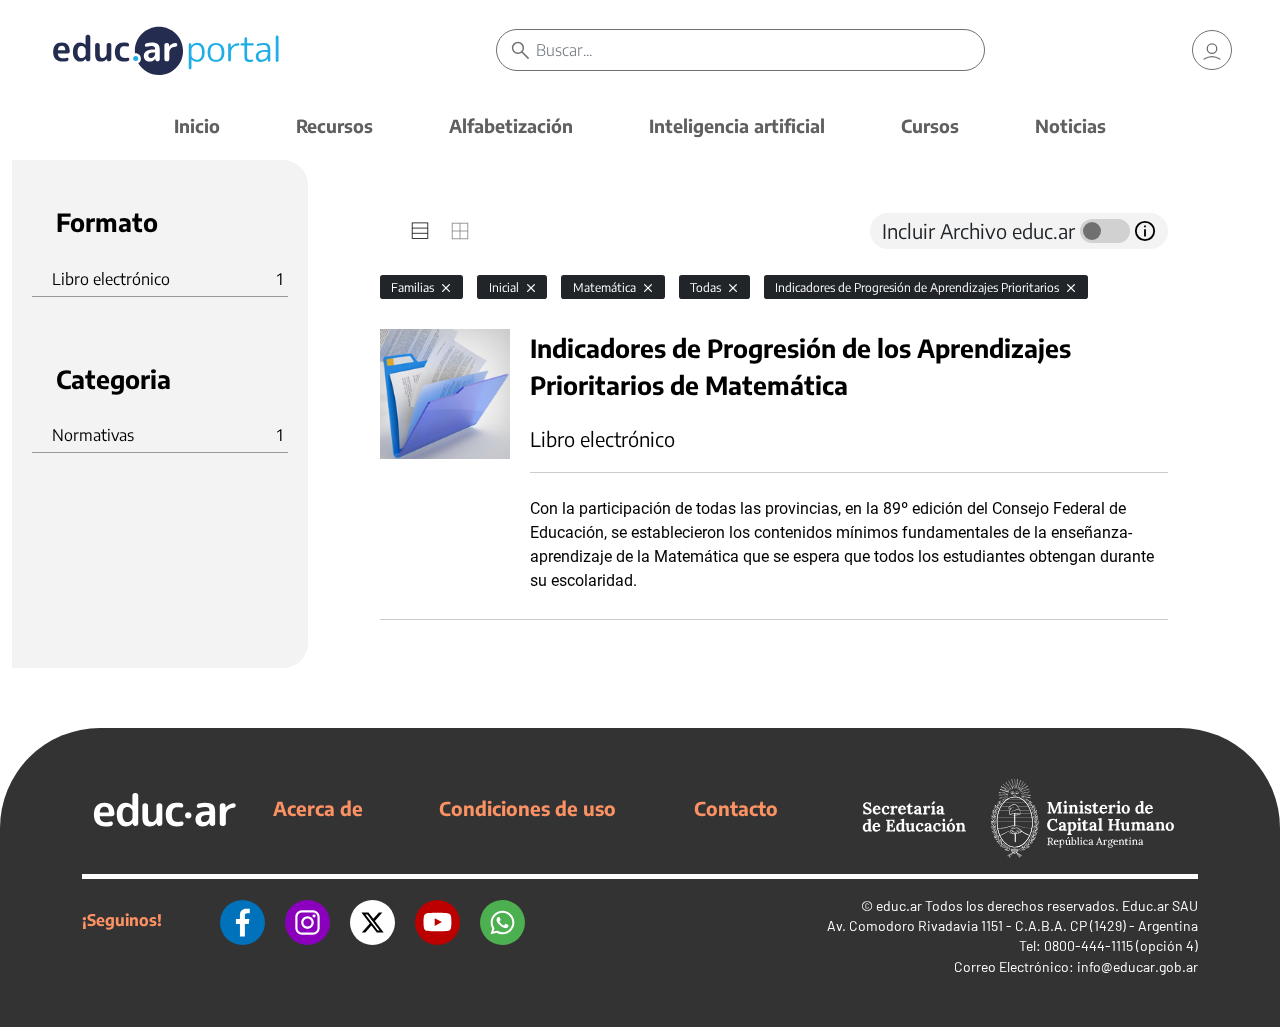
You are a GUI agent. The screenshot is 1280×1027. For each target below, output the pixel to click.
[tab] (420, 231)
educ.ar (899, 905)
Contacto (736, 808)
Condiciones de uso (527, 808)
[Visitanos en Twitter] (372, 920)
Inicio (197, 125)
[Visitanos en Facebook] (242, 920)
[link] (1212, 50)
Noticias (1070, 125)
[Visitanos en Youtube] (437, 920)
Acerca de (318, 808)
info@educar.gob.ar (1137, 966)
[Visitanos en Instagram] (307, 920)
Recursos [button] (334, 125)
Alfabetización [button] (511, 125)
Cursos (930, 125)
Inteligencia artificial (737, 125)
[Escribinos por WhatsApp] (502, 920)
